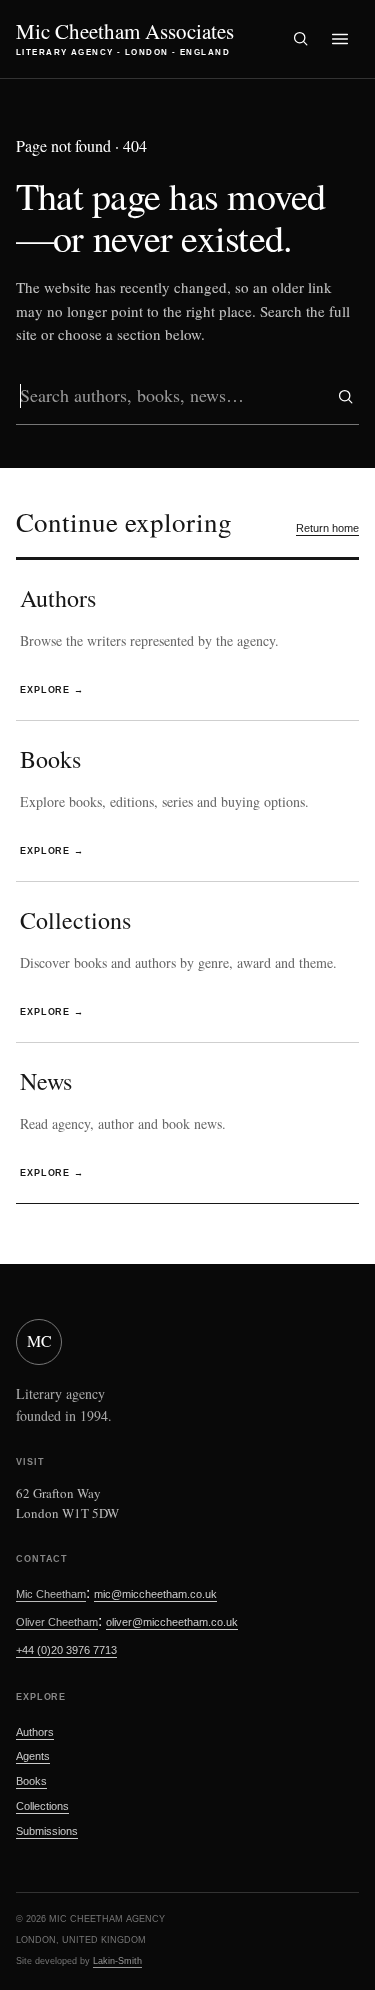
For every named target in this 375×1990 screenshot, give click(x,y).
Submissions (47, 1831)
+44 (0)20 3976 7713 (66, 1650)
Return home (327, 528)
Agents (33, 1756)
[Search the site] (300, 39)
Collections (42, 1806)
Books (31, 1781)
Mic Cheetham (51, 1594)
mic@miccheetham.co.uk (155, 1594)
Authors (35, 1732)
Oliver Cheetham (57, 1622)
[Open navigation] (340, 39)
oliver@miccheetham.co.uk (172, 1622)
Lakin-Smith (117, 1961)
